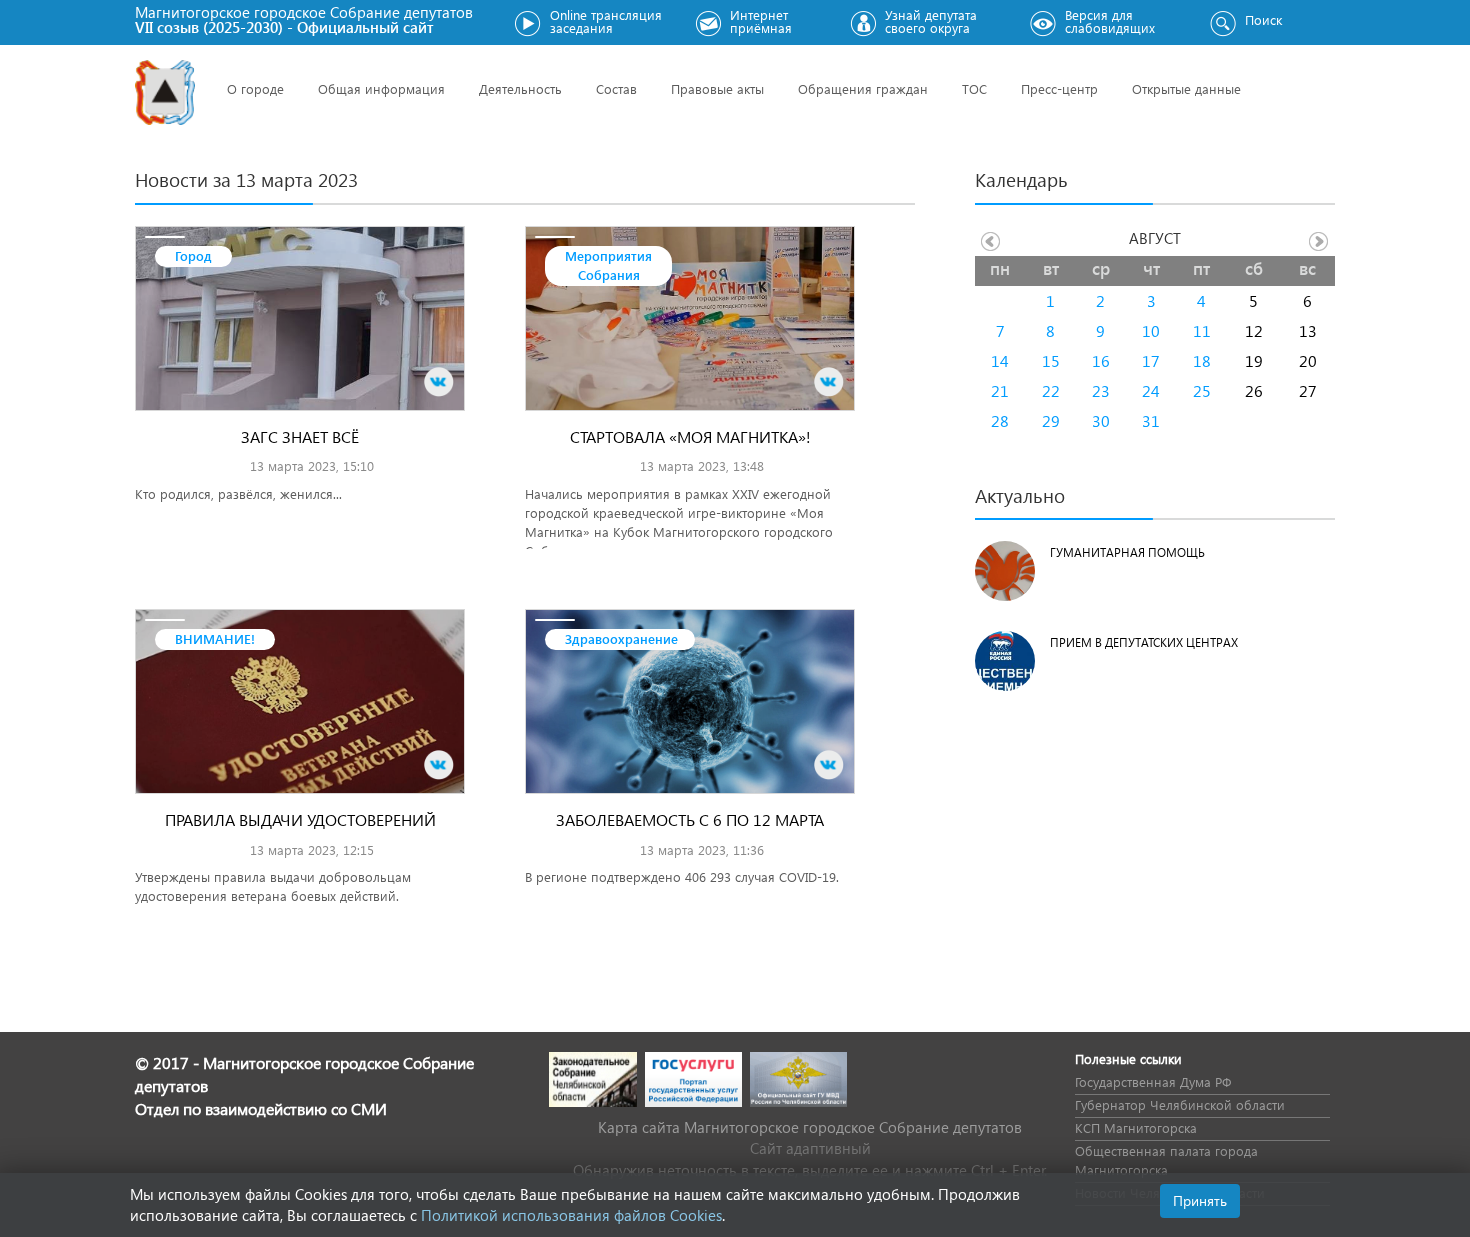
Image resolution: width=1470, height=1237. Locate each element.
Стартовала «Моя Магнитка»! (690, 436)
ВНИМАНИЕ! (215, 638)
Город (193, 255)
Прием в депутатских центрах (1144, 642)
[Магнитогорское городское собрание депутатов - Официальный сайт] (165, 92)
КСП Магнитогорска (1136, 1127)
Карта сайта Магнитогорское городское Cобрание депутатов (810, 1127)
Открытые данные (1186, 88)
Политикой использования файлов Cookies (571, 1215)
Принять (1200, 1200)
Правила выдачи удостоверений (300, 819)
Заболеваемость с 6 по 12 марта (690, 819)
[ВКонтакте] (439, 382)
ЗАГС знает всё (300, 436)
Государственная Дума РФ (1153, 1081)
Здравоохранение (621, 638)
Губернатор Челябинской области (1180, 1104)
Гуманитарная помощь (1127, 552)
